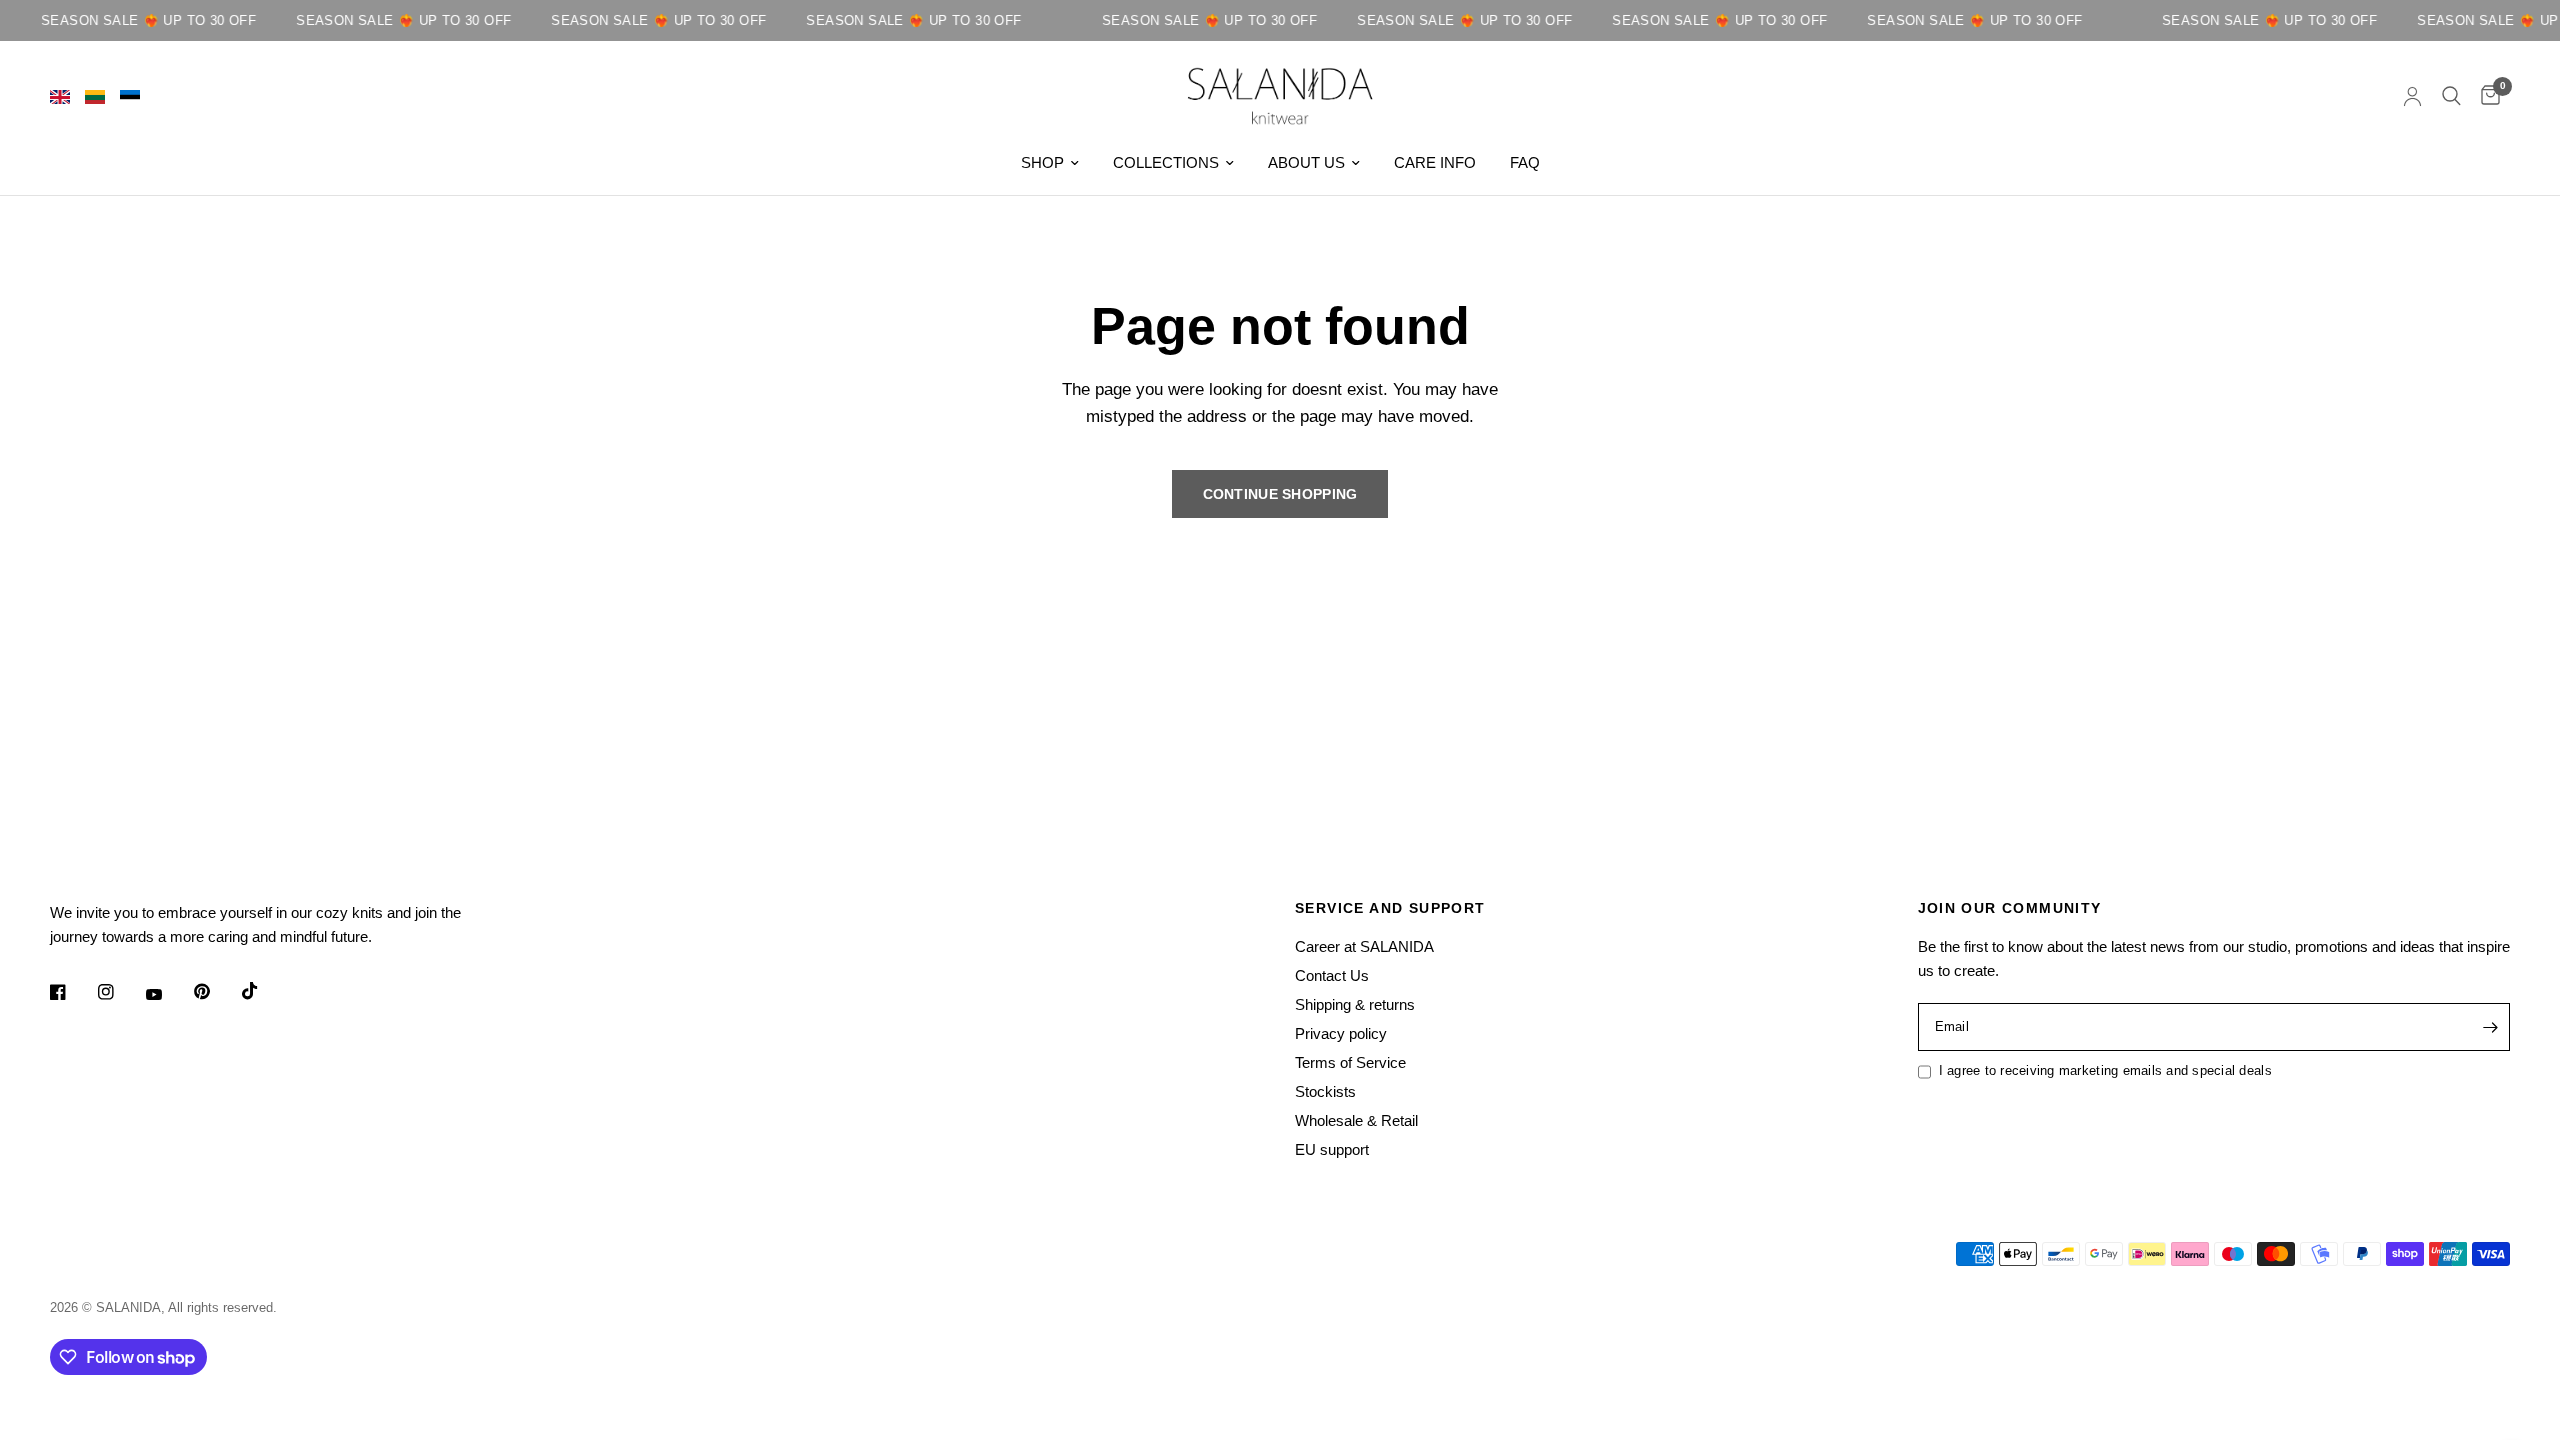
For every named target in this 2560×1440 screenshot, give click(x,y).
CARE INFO (1435, 162)
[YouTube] (168, 995)
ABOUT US (1306, 162)
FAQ (1525, 162)
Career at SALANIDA (1364, 946)
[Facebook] (72, 992)
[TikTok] (264, 991)
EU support (1332, 1149)
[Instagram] (120, 992)
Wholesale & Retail (1356, 1120)
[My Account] (2412, 96)
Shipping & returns (1355, 1004)
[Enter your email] (2490, 1027)
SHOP (1042, 162)
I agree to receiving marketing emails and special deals (2105, 1070)
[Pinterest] (216, 992)
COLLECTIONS (1166, 162)
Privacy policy (1341, 1033)
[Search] (2451, 96)
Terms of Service (1350, 1062)
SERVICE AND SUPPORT (1390, 908)
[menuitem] (1050, 163)
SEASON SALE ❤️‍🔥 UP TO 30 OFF (133, 20)
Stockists (1325, 1091)
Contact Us (1332, 975)
